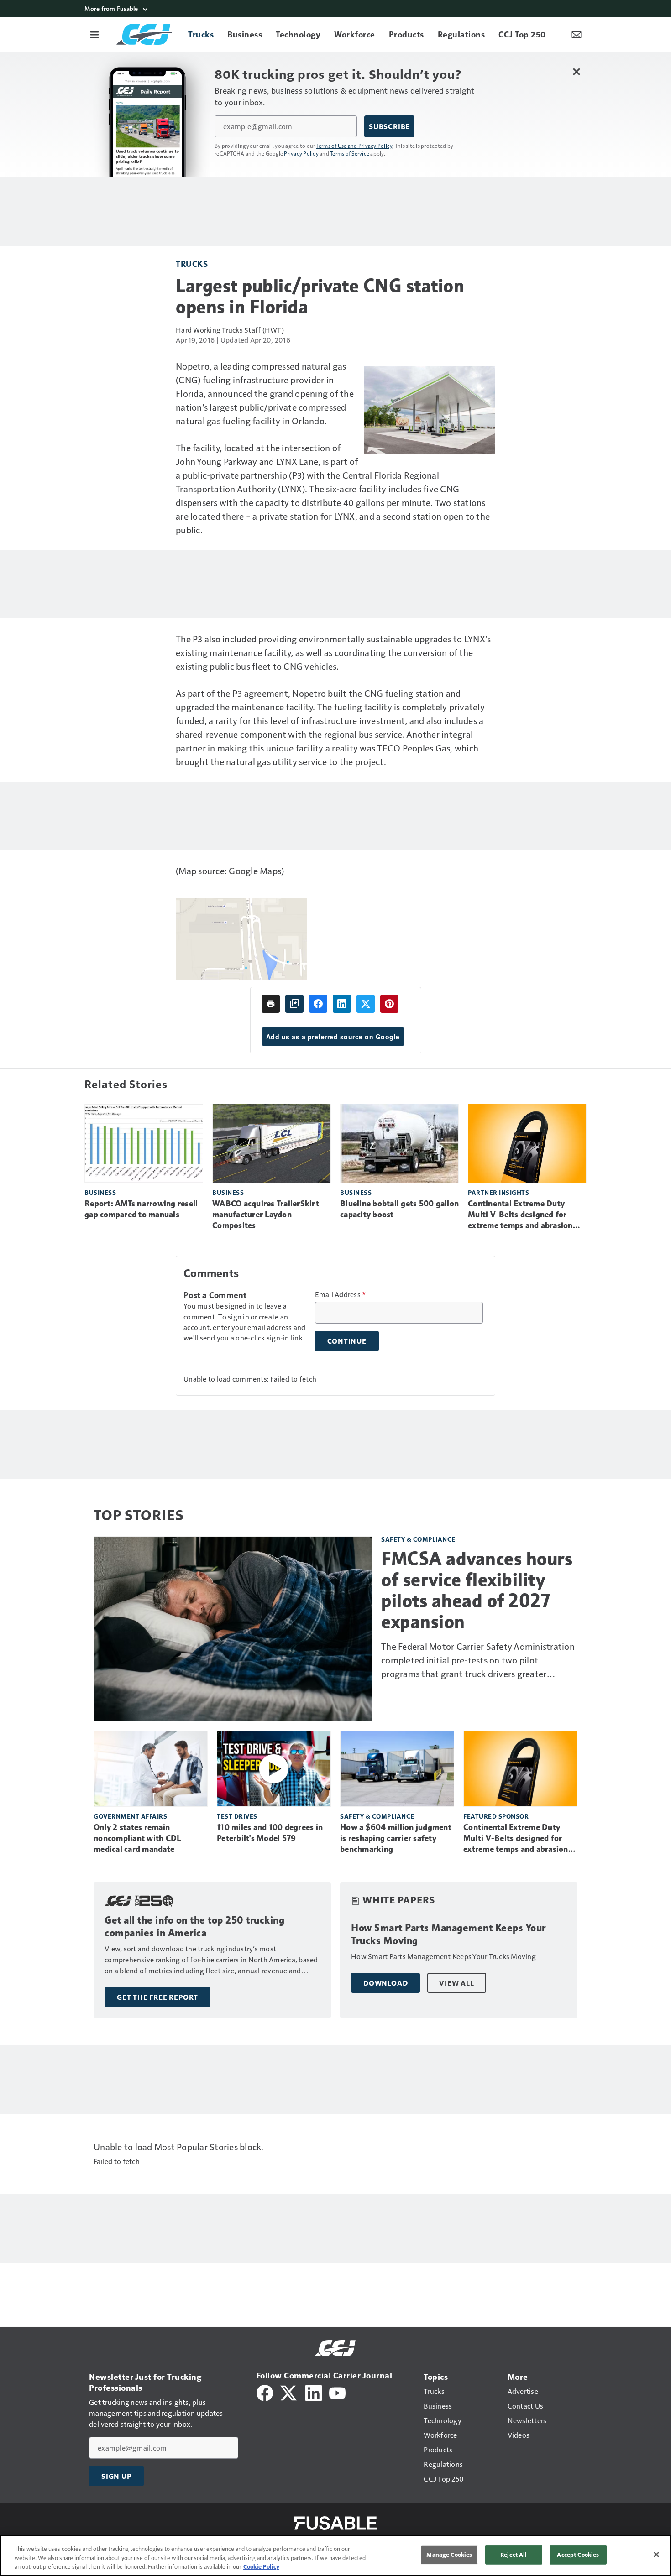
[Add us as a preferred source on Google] (294, 1004)
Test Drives (237, 1816)
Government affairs (130, 1816)
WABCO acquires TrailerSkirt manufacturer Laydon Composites (266, 1215)
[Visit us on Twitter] (289, 2392)
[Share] (318, 1004)
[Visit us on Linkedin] (314, 2392)
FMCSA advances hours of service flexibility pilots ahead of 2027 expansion (477, 1590)
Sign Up (116, 2476)
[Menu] (94, 34)
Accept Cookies (578, 2555)
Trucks (192, 263)
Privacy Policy (301, 153)
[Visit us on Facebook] (265, 2392)
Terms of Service (350, 153)
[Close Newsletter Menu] (576, 71)
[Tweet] (366, 1004)
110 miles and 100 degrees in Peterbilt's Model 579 (270, 1833)
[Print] (271, 1004)
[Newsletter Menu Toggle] (577, 34)
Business (100, 1192)
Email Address (341, 1294)
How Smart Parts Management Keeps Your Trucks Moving (448, 1934)
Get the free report (157, 1997)
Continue (347, 1341)
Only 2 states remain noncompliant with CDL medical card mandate (137, 1838)
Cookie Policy (261, 2566)
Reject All (514, 2555)
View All (456, 1983)
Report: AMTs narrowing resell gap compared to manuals (141, 1209)
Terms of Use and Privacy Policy (354, 146)
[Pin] (389, 1004)
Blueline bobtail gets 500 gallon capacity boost (399, 1209)
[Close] (656, 2555)
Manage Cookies (449, 2555)
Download (385, 1983)
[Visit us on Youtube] (337, 2392)
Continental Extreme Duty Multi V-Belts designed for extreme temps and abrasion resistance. (520, 1215)
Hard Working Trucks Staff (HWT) (230, 330)
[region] (335, 2555)
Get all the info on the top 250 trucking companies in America (194, 1927)
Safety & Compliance (418, 1539)
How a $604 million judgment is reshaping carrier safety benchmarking (396, 1838)
